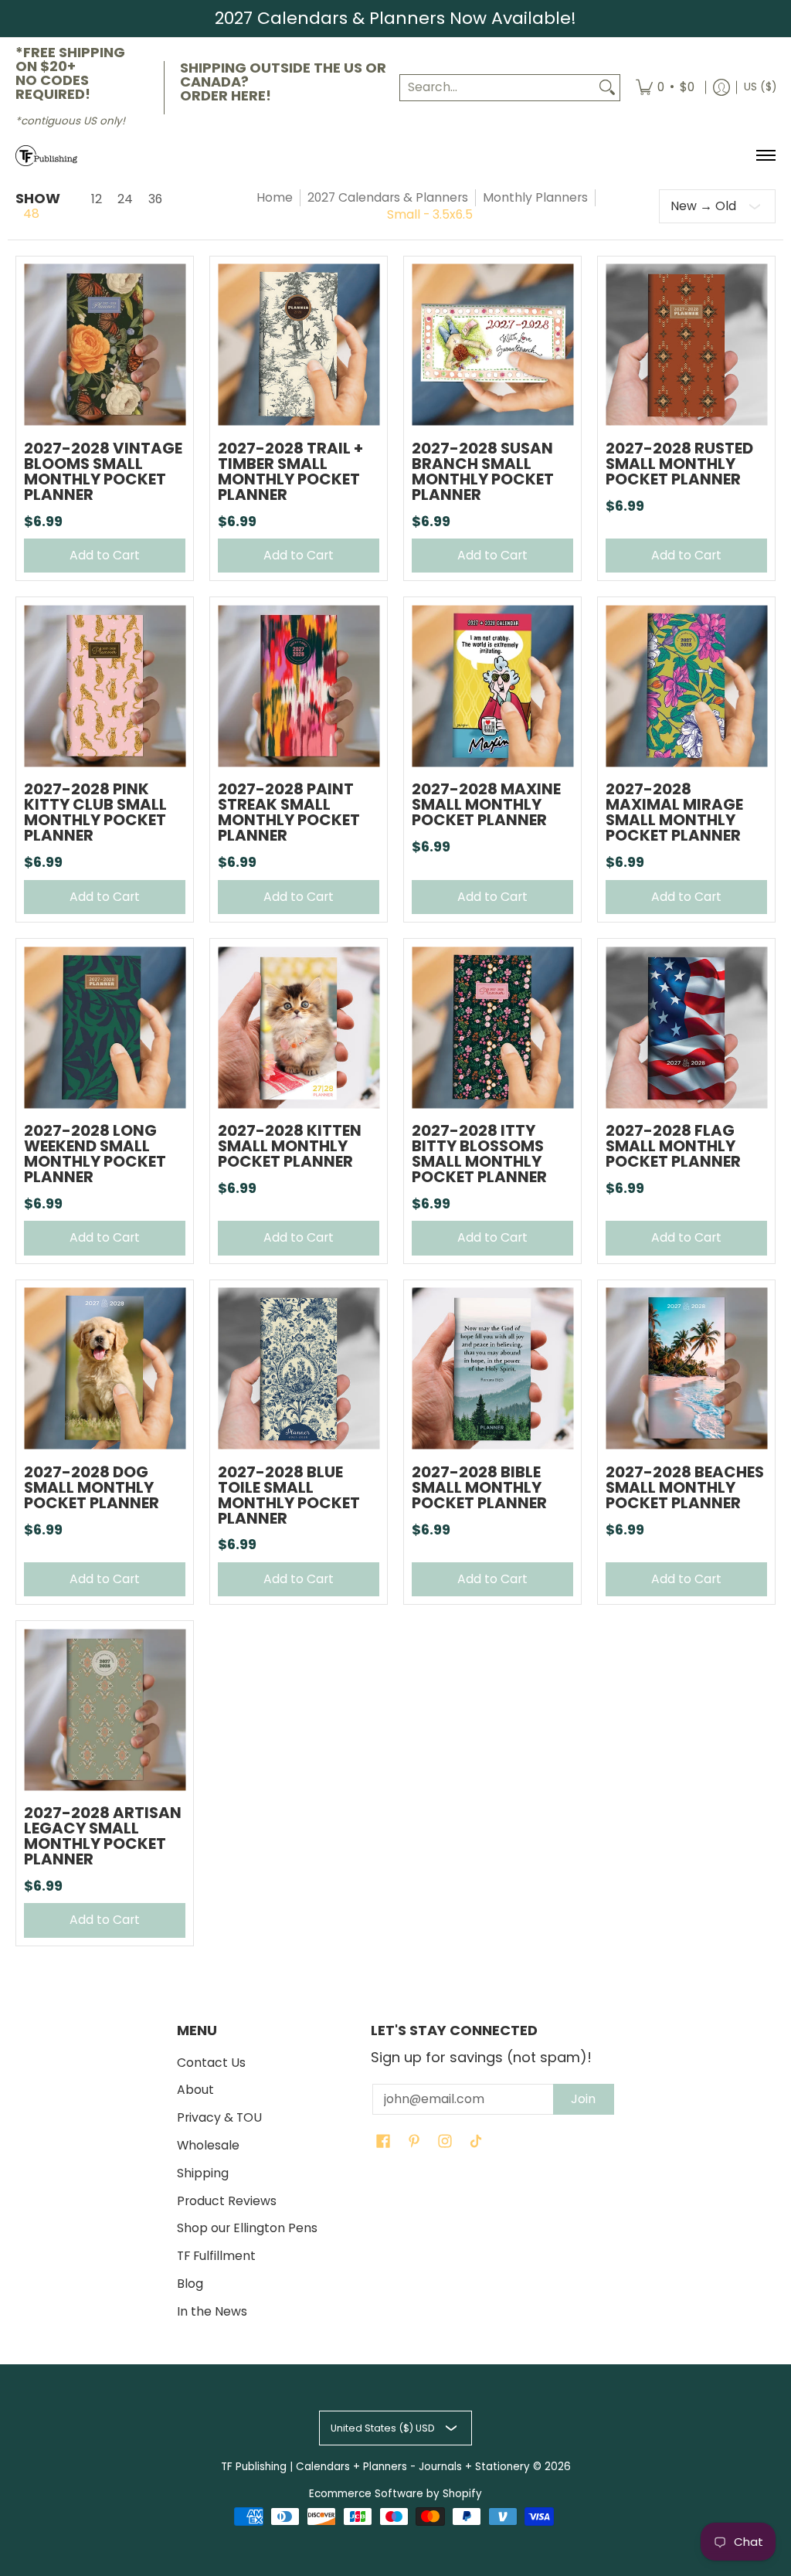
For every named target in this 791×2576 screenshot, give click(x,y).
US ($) (760, 87)
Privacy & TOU (219, 2117)
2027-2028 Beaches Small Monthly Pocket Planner (685, 1487)
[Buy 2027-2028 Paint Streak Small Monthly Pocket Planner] (299, 686)
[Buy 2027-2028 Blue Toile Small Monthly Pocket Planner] (299, 1369)
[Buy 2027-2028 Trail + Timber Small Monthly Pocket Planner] (299, 345)
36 (155, 199)
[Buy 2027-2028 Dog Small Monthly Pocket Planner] (105, 1369)
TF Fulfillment (216, 2256)
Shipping (203, 2173)
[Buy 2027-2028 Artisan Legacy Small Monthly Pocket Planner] (105, 1709)
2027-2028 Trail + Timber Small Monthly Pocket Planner (290, 471)
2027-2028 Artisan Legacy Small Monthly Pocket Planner (103, 1836)
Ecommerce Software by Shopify (395, 2494)
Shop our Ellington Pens (247, 2228)
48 (31, 214)
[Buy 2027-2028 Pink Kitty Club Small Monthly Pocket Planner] (105, 686)
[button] (383, 2143)
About (195, 2090)
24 (125, 199)
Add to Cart (105, 555)
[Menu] (765, 156)
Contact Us (211, 2063)
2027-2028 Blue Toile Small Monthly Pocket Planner (289, 1495)
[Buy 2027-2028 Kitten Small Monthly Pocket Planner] (299, 1027)
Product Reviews (227, 2201)
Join (583, 2099)
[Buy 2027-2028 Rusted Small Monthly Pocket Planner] (686, 345)
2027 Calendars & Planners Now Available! (395, 18)
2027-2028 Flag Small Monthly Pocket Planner (673, 1146)
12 (97, 199)
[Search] (607, 88)
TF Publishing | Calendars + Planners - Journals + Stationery (375, 2467)
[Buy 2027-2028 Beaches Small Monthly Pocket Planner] (686, 1369)
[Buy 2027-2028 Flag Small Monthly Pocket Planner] (686, 1027)
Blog (190, 2284)
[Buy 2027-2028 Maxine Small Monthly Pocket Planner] (492, 686)
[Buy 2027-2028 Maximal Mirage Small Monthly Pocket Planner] (686, 686)
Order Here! (226, 95)
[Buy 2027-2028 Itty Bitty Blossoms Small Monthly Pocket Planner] (492, 1027)
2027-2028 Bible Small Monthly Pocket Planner (479, 1487)
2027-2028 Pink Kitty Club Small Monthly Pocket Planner (95, 812)
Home (275, 197)
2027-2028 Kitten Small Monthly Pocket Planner (290, 1146)
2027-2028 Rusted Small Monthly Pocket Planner (679, 464)
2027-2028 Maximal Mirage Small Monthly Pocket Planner (674, 812)
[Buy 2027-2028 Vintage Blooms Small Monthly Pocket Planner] (105, 345)
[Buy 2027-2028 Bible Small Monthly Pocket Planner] (492, 1369)
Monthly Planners (535, 197)
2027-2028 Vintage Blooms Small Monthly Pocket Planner (103, 471)
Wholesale (208, 2145)
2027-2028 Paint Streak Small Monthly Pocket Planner (289, 812)
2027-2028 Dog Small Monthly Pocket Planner (92, 1487)
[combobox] (497, 88)
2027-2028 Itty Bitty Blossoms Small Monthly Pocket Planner (479, 1154)
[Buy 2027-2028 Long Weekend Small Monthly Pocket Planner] (105, 1027)
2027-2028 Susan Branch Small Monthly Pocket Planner (483, 471)
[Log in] (721, 88)
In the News (212, 2311)
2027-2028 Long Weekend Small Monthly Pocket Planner (95, 1154)
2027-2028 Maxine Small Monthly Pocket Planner (486, 804)
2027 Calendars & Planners (388, 197)
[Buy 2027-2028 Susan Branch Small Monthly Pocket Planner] (492, 345)
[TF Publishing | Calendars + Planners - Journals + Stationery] (46, 156)
